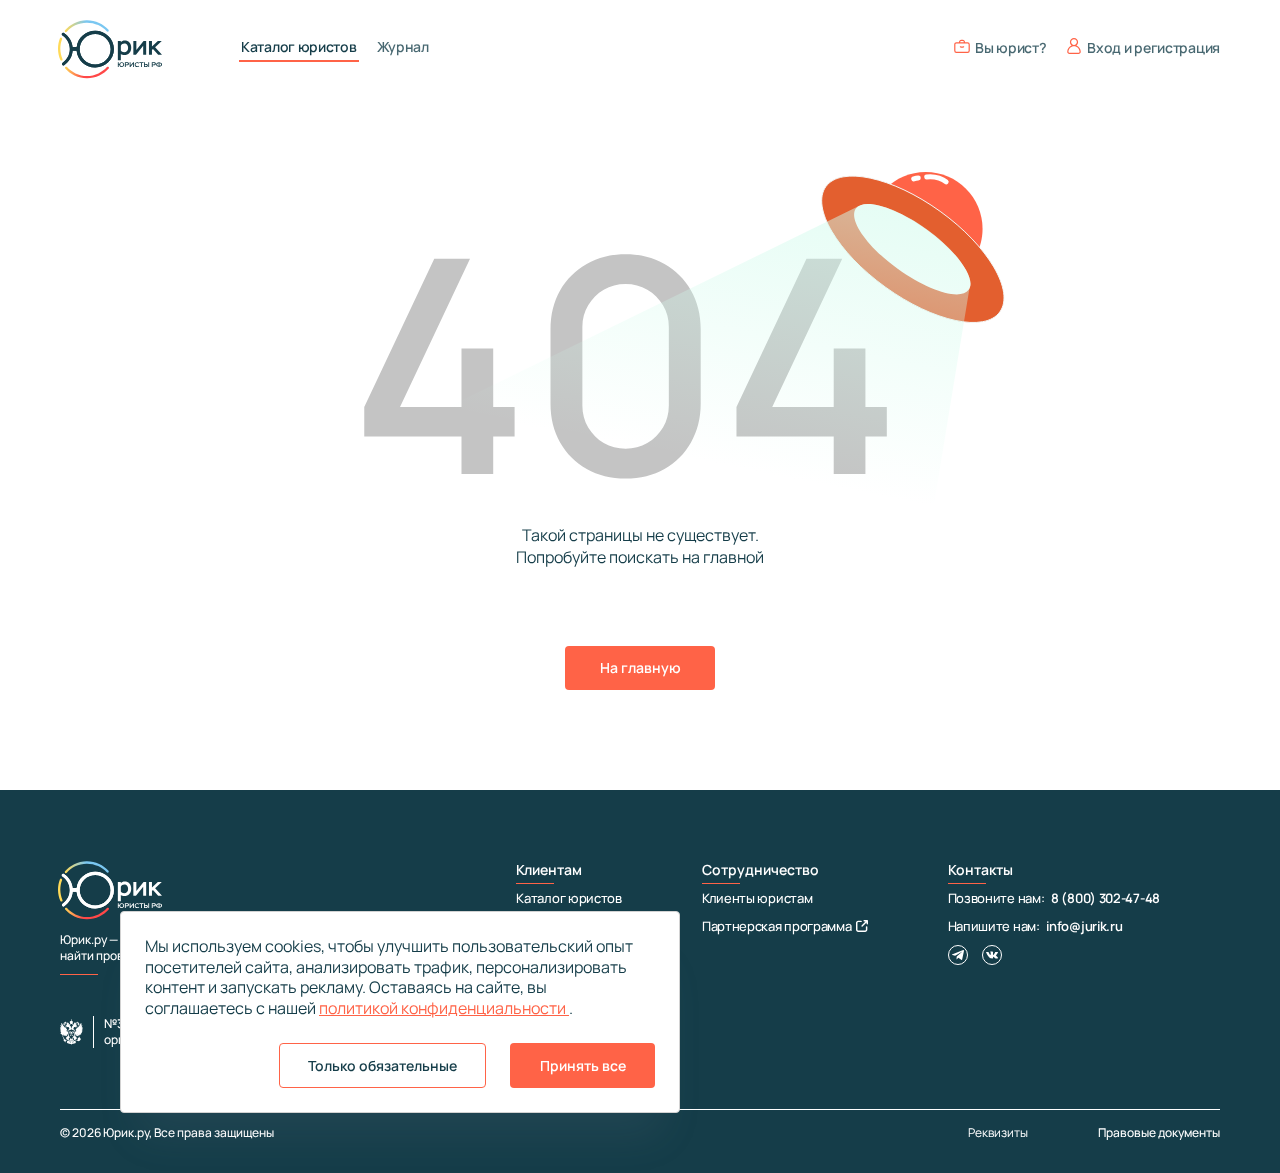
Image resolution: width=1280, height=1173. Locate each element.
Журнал (403, 47)
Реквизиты (998, 1133)
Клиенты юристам (757, 898)
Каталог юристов (299, 47)
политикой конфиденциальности (444, 1008)
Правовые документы (1159, 1132)
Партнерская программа (777, 926)
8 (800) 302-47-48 (1105, 898)
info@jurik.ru (1084, 926)
